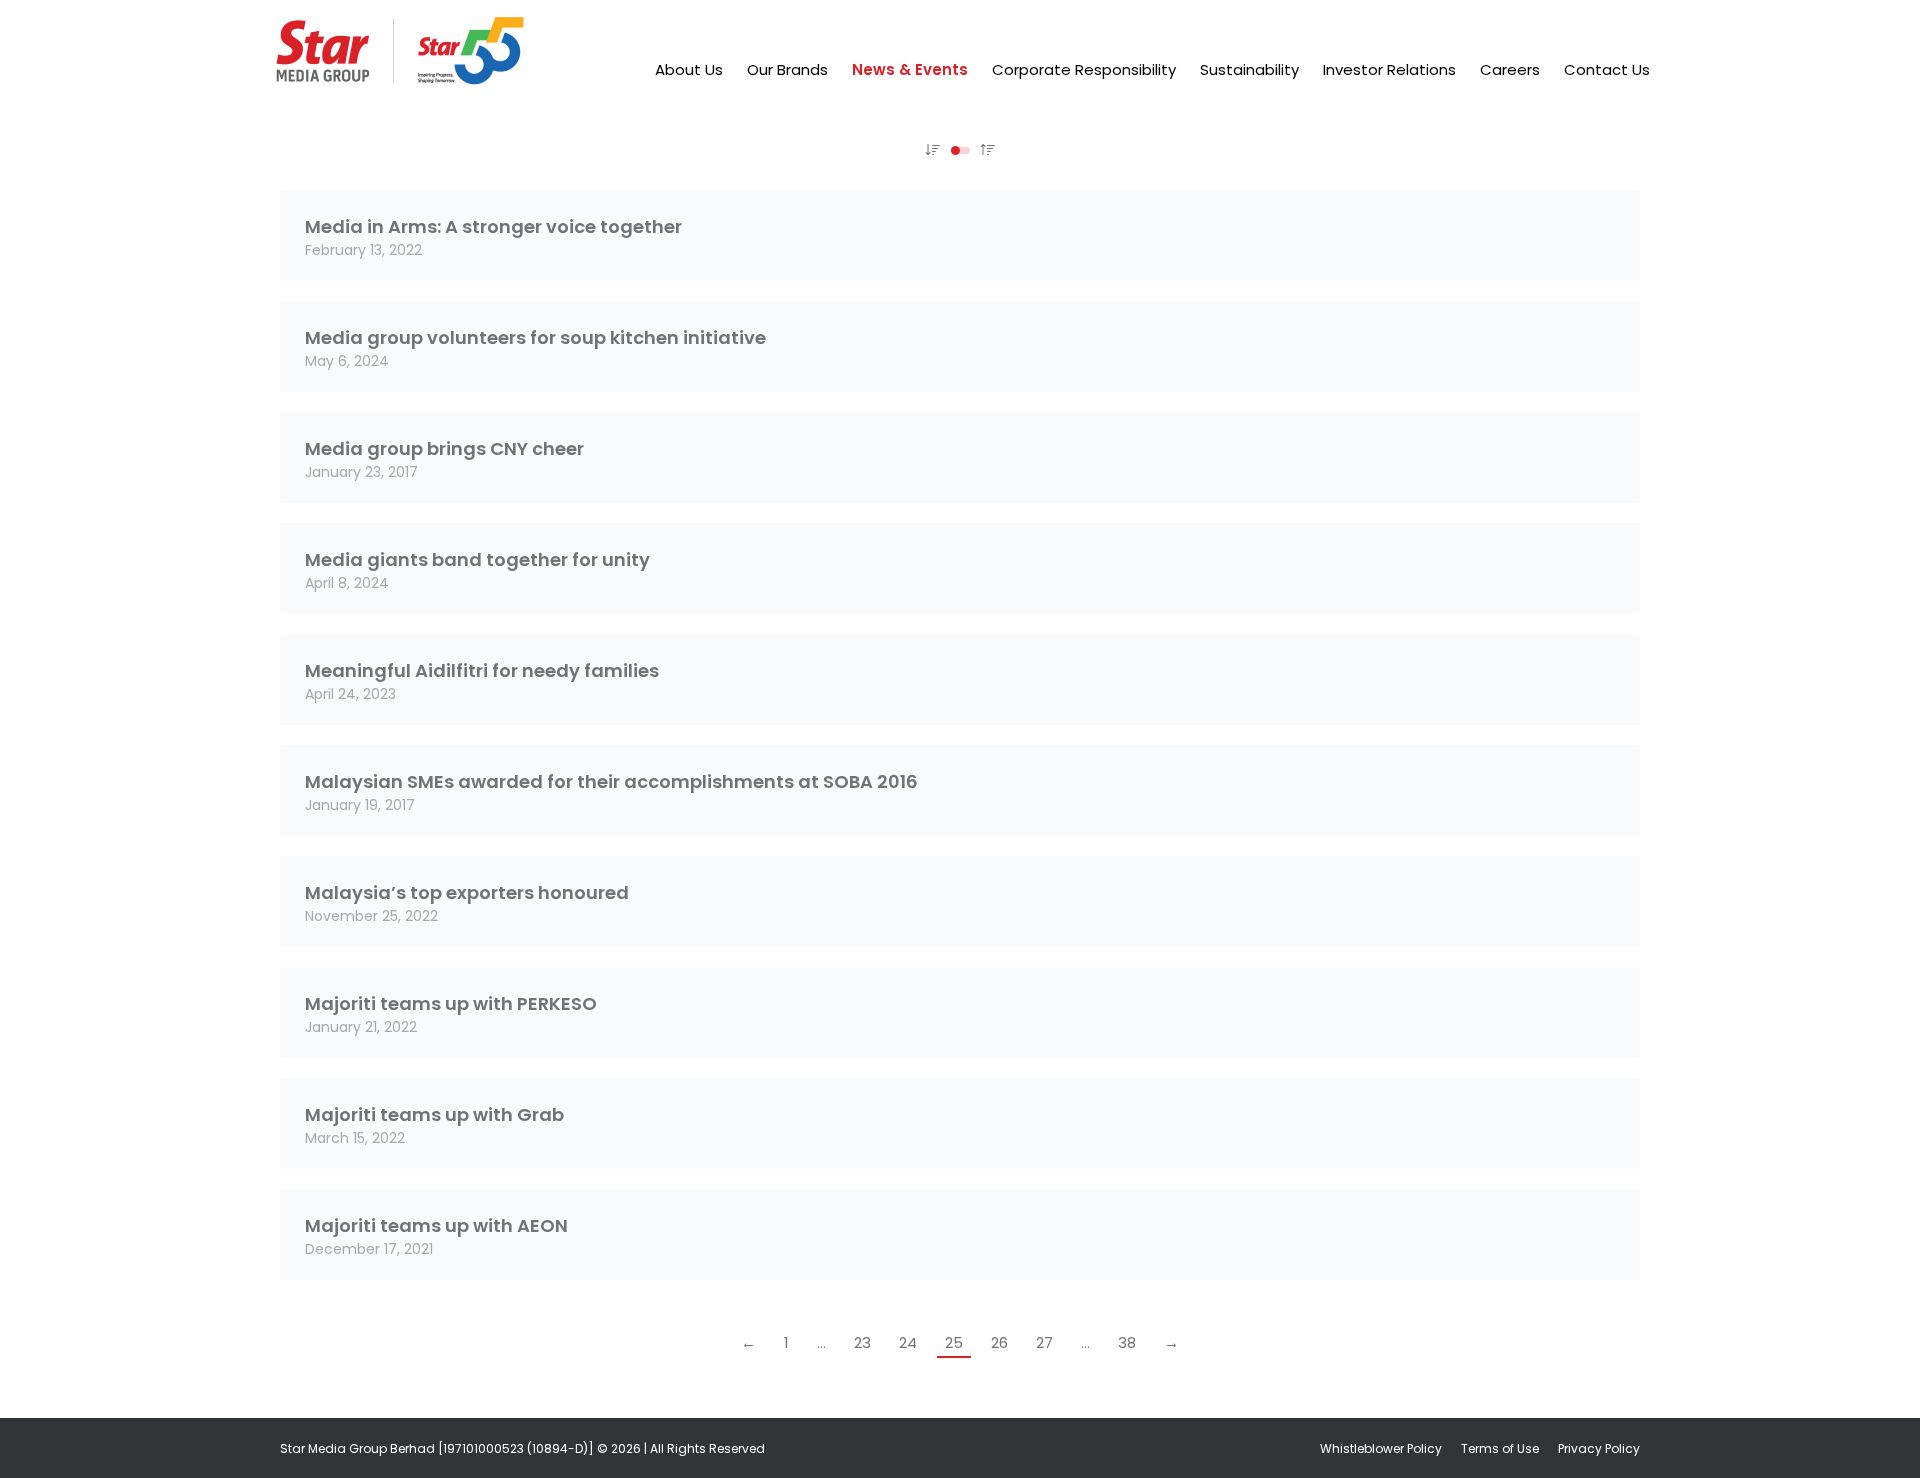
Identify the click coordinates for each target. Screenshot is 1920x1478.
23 (862, 1342)
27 (1044, 1342)
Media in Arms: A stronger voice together (493, 226)
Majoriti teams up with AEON (436, 1225)
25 (954, 1342)
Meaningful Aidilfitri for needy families (482, 670)
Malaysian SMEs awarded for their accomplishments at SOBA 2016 (611, 781)
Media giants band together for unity (477, 559)
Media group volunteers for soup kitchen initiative (535, 337)
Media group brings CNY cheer (444, 448)
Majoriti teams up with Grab (434, 1114)
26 (999, 1342)
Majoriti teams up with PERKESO (451, 1003)
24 (908, 1342)
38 (1127, 1342)
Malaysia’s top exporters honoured (467, 892)
